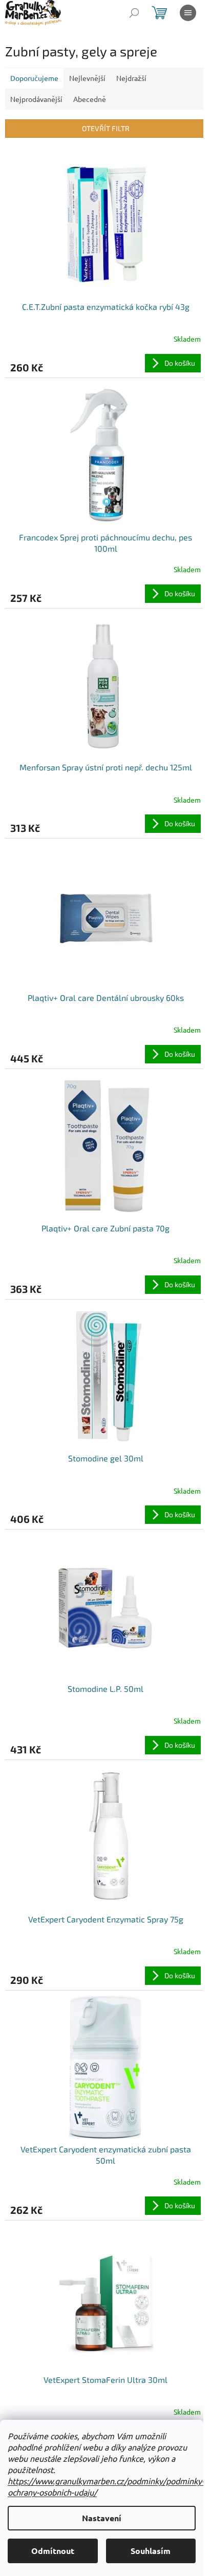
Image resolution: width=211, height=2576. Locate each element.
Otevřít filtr (106, 128)
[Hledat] (134, 13)
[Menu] (188, 13)
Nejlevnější (87, 78)
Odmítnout (53, 2551)
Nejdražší (131, 78)
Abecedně (90, 99)
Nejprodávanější (36, 99)
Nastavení (102, 2518)
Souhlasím (151, 2551)
